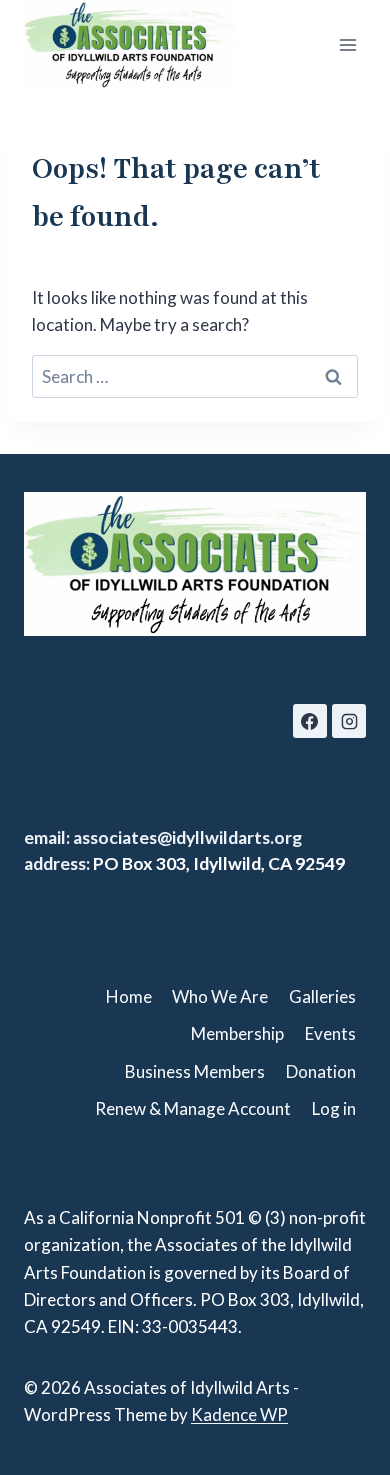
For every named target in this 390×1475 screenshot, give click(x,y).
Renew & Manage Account (193, 1108)
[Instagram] (349, 721)
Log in (334, 1108)
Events (330, 1033)
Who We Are (220, 996)
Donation (321, 1071)
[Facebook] (310, 721)
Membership (237, 1033)
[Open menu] (347, 44)
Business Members (195, 1071)
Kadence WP (239, 1414)
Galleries (322, 996)
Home (129, 996)
